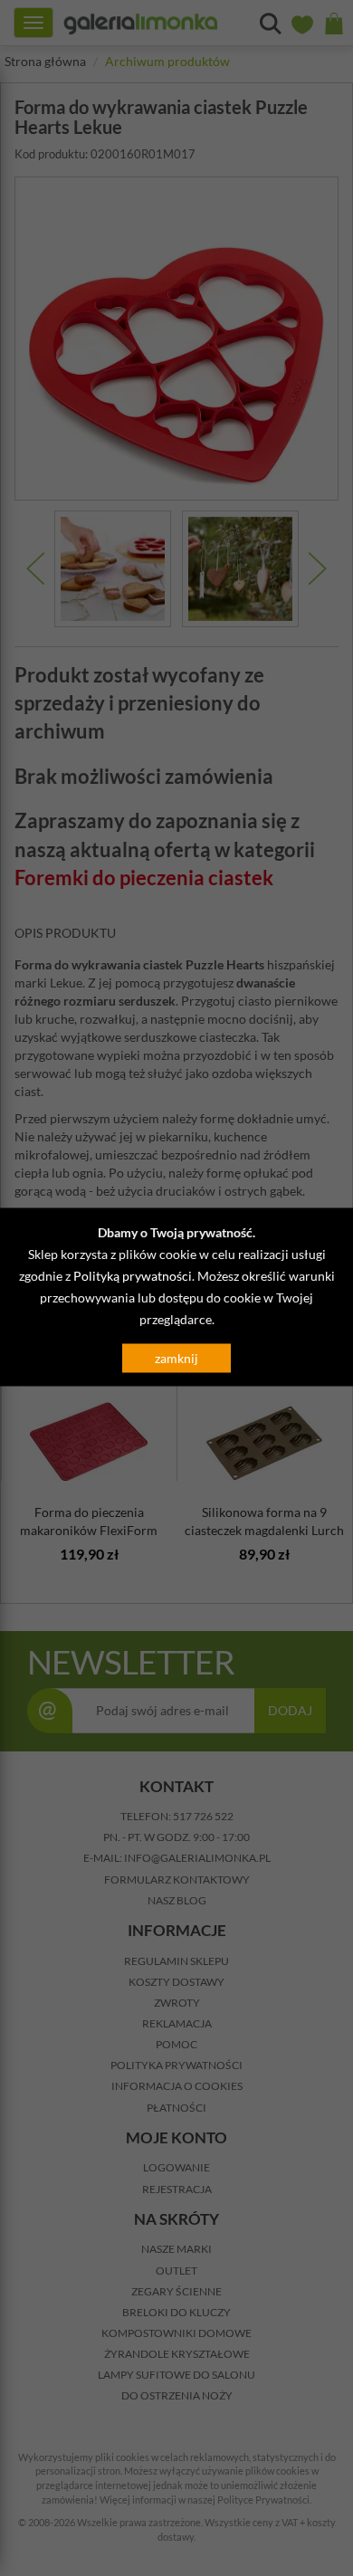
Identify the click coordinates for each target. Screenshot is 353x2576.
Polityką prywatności (133, 1276)
